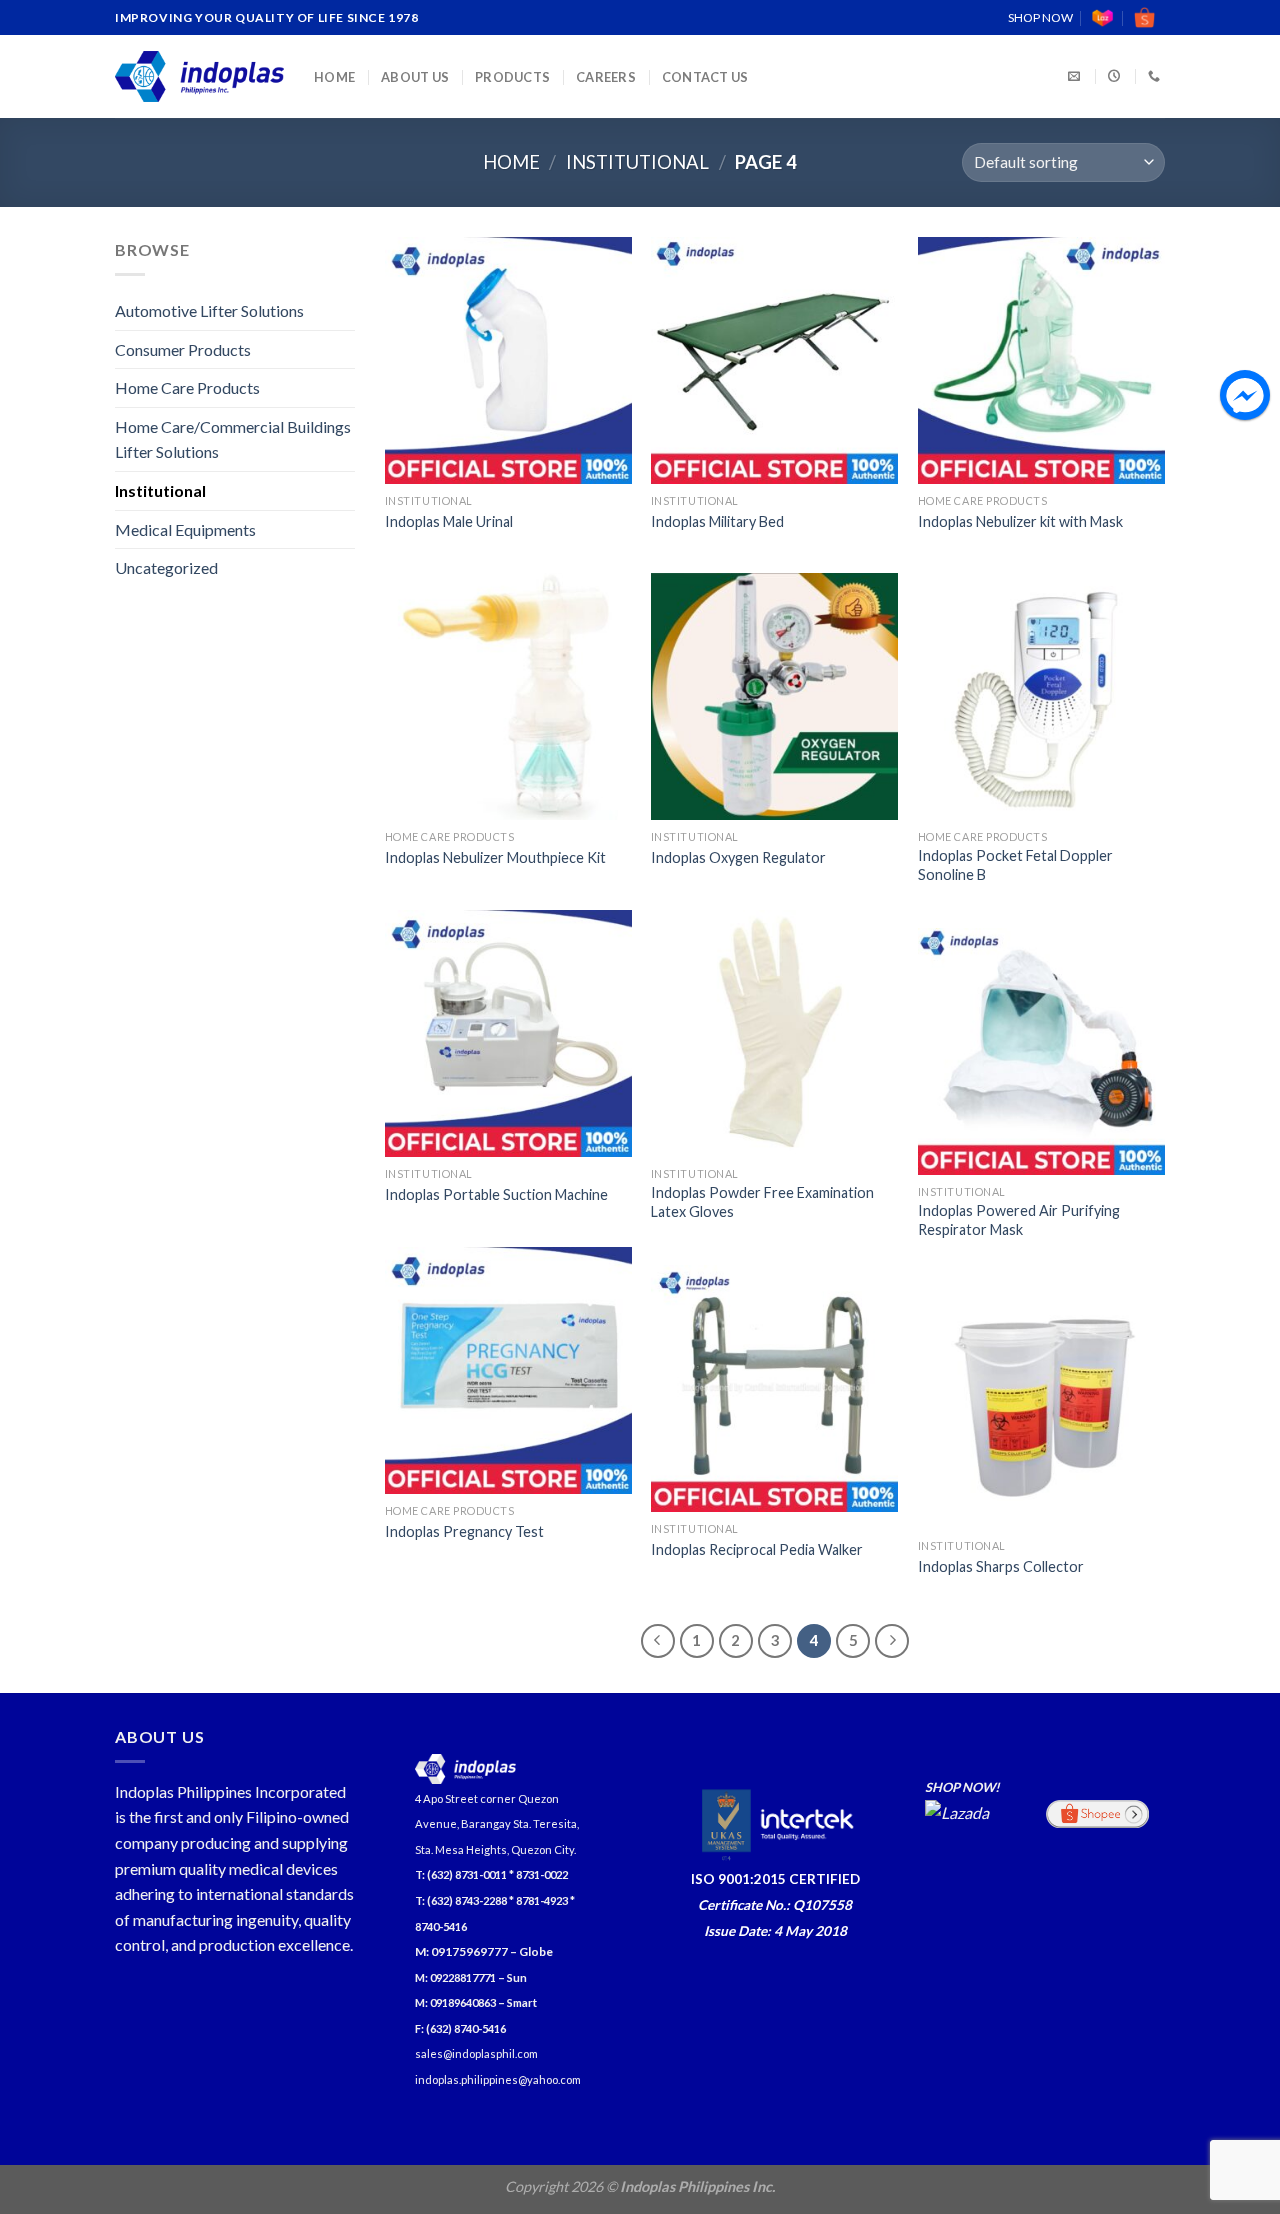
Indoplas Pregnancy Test (464, 1531)
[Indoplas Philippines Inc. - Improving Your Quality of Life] (199, 76)
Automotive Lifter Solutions (209, 310)
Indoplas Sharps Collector (1001, 1566)
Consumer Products (183, 349)
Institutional (637, 162)
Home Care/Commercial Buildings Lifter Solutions (233, 439)
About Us (415, 77)
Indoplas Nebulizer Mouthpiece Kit (495, 857)
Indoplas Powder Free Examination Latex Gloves (762, 1202)
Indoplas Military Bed (717, 521)
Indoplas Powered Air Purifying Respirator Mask (1019, 1220)
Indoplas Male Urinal (449, 521)
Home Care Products (187, 387)
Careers (606, 77)
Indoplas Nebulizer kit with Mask (1020, 521)
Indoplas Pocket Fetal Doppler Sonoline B (1015, 865)
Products (512, 77)
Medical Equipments (185, 529)
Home (334, 77)
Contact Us (705, 77)
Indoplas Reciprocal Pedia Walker (757, 1549)
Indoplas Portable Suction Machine (496, 1194)
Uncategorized (166, 567)
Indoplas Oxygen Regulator (738, 857)
